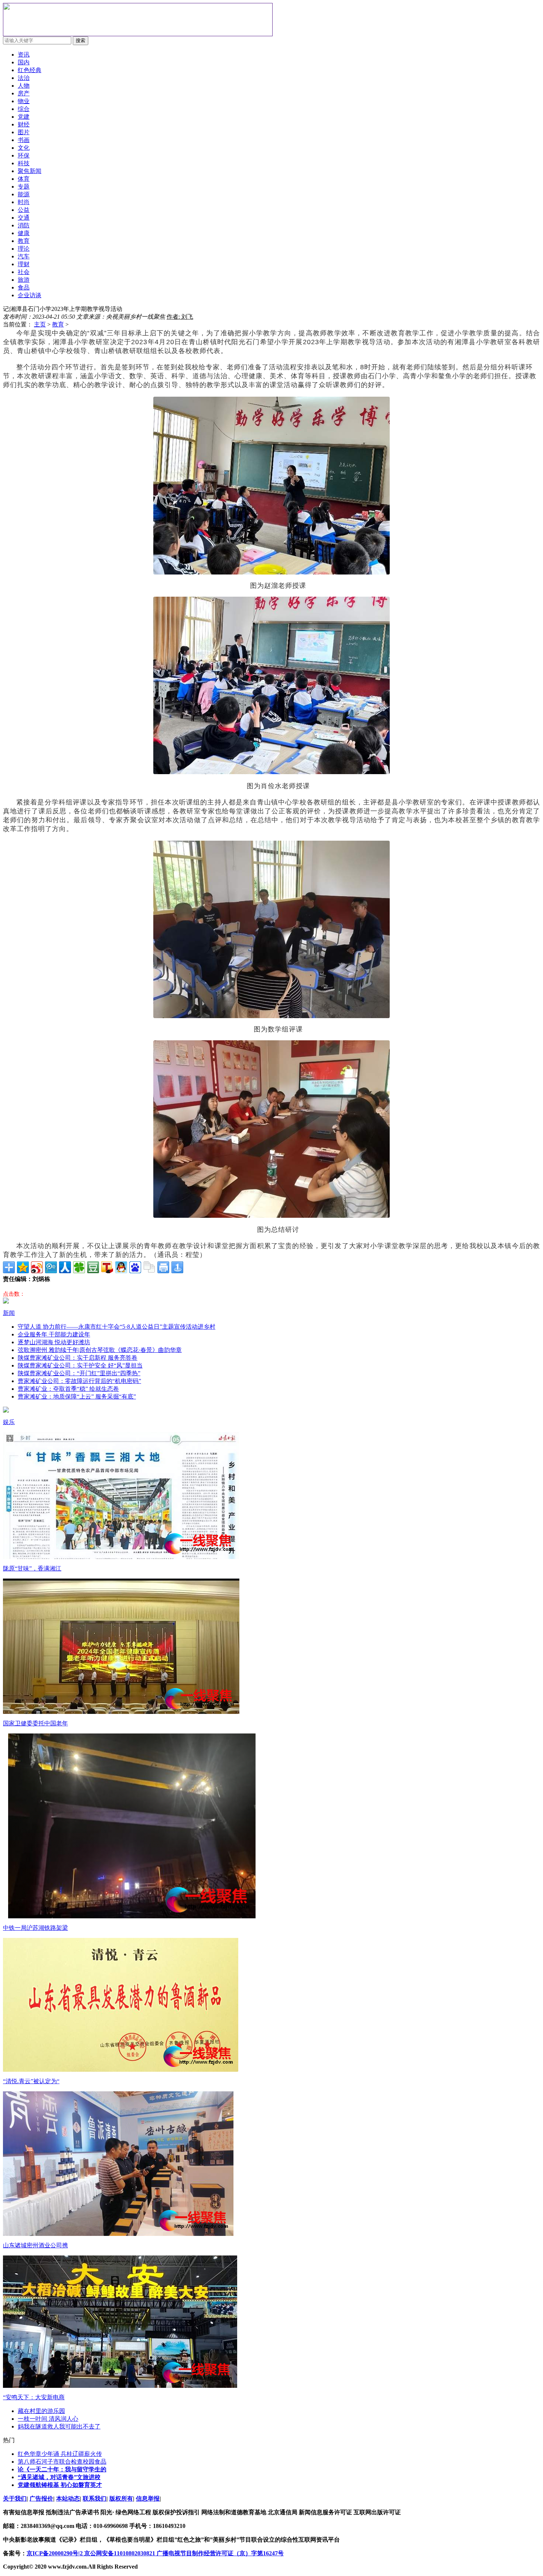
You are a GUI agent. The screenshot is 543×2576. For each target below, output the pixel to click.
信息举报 (148, 2499)
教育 (58, 324)
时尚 (24, 202)
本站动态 (68, 2499)
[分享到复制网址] (149, 1267)
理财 (24, 264)
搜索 (81, 40)
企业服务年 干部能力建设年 (54, 1334)
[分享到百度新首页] (135, 1267)
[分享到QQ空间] (23, 1267)
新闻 (9, 1313)
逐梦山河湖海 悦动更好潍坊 (54, 1342)
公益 (24, 210)
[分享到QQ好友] (121, 1267)
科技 (24, 163)
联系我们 (95, 2499)
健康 (24, 233)
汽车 (24, 256)
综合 (24, 109)
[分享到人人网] (65, 1267)
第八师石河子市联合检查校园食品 (62, 2462)
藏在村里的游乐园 (41, 2411)
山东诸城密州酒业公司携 (35, 2245)
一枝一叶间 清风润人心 (48, 2419)
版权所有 (121, 2499)
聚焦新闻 (30, 171)
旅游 (24, 280)
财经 (24, 124)
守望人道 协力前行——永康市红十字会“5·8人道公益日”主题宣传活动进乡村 (117, 1327)
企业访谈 (30, 295)
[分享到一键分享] (177, 1267)
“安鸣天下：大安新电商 (34, 2397)
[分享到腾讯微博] (51, 1267)
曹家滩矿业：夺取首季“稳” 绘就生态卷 (68, 1389)
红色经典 (30, 70)
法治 (24, 78)
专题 (24, 187)
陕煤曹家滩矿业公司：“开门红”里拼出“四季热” (79, 1373)
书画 (24, 140)
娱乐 (9, 1422)
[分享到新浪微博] (37, 1267)
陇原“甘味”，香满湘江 (32, 1568)
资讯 (24, 55)
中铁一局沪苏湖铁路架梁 (35, 1928)
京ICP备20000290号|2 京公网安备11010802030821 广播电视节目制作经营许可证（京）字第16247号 (155, 2553)
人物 (24, 86)
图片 (24, 132)
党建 (24, 117)
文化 (24, 148)
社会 (24, 272)
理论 (24, 249)
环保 (24, 155)
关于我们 (15, 2499)
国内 (24, 62)
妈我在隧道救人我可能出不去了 (59, 2426)
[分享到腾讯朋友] (79, 1267)
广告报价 (41, 2499)
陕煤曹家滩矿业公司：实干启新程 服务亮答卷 (78, 1358)
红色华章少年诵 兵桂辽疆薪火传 (60, 2454)
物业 (24, 101)
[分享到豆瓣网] (93, 1267)
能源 (24, 194)
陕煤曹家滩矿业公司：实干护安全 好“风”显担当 (80, 1365)
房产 (24, 93)
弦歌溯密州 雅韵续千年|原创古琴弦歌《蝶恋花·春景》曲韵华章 (100, 1350)
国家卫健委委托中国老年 (35, 1723)
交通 (24, 218)
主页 (40, 324)
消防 (24, 225)
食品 (24, 287)
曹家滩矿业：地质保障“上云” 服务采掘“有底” (77, 1397)
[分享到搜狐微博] (107, 1267)
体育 (24, 179)
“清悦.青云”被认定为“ (31, 2081)
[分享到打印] (163, 1267)
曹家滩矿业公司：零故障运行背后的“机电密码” (79, 1381)
